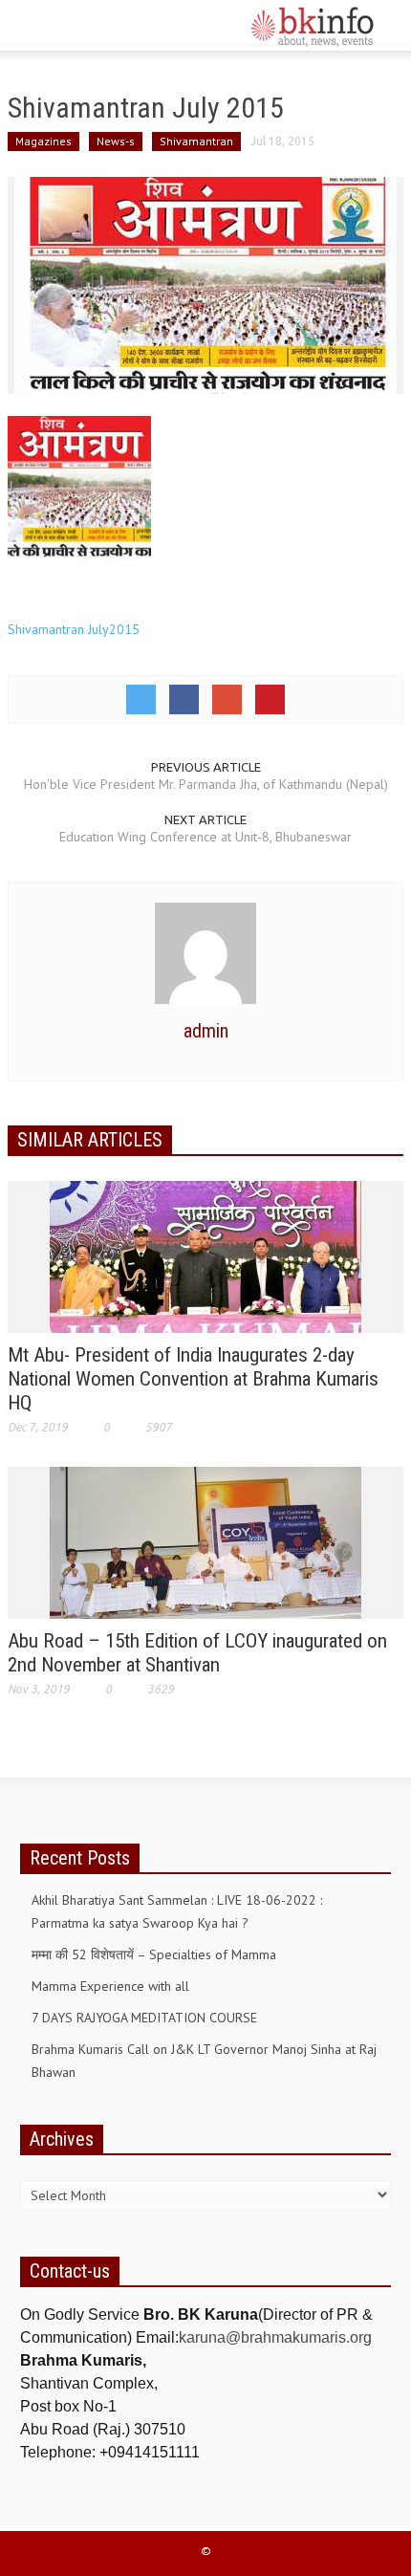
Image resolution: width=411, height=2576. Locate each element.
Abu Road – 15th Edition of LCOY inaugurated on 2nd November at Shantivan (197, 1653)
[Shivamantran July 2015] (205, 284)
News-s (116, 141)
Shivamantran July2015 (74, 629)
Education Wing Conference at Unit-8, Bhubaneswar (205, 837)
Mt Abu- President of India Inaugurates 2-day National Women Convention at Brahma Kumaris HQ (193, 1379)
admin (206, 1031)
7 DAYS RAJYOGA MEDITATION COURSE (144, 2018)
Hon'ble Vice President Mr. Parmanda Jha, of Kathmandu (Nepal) (206, 784)
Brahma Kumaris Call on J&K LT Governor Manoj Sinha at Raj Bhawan (204, 2061)
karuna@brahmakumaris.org (275, 2337)
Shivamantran (196, 141)
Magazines (43, 141)
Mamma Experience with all (110, 1986)
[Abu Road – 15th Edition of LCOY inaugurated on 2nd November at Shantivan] (205, 1541)
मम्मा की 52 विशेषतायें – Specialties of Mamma (154, 1954)
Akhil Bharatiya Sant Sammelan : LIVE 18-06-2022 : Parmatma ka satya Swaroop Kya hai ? (177, 1911)
